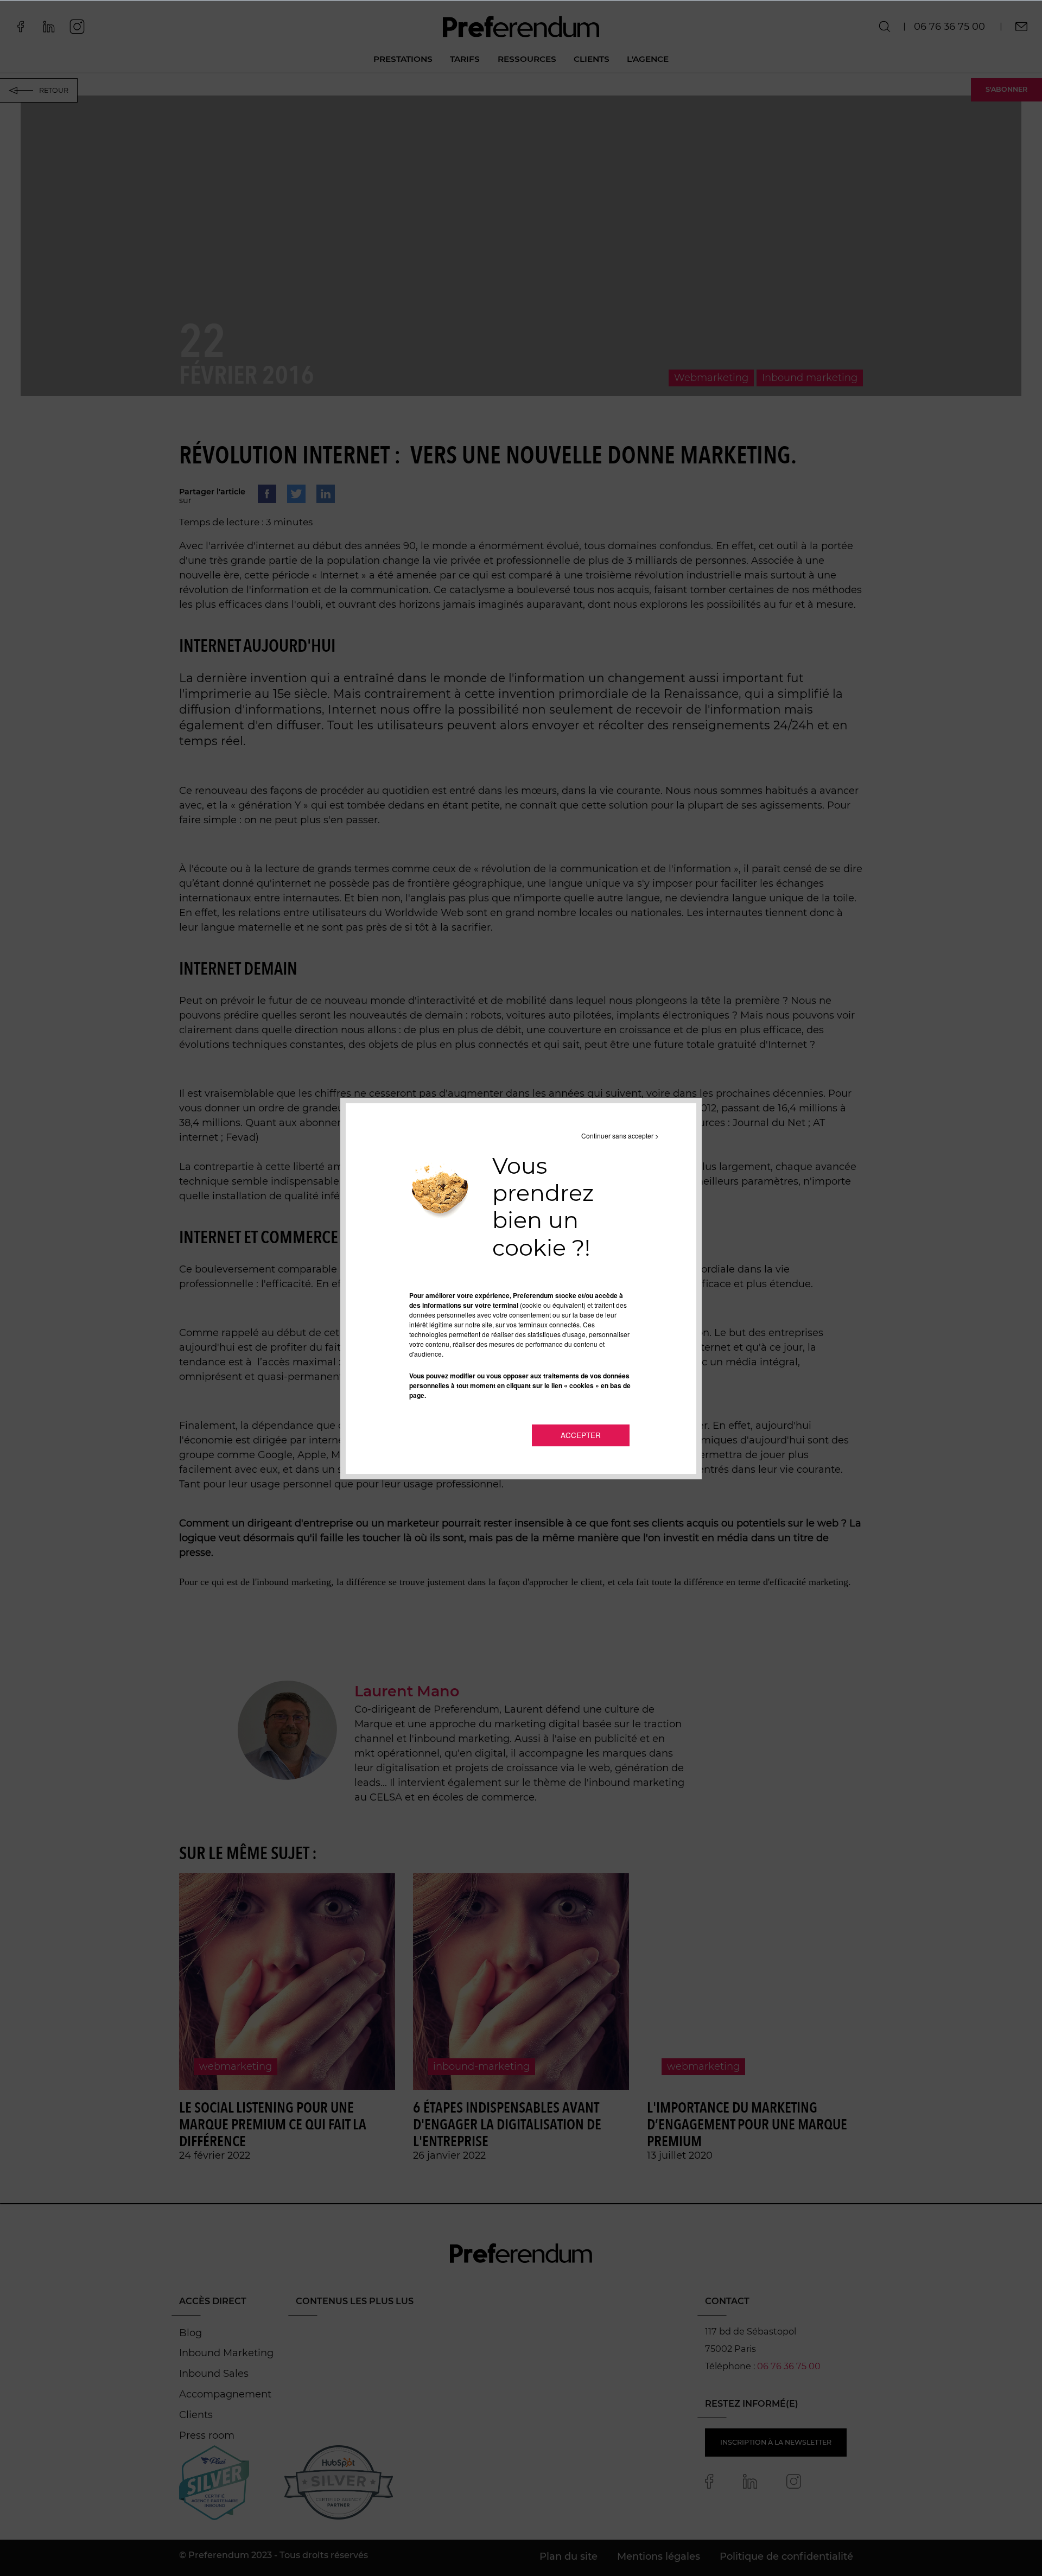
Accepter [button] (581, 1435)
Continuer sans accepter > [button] (620, 1136)
